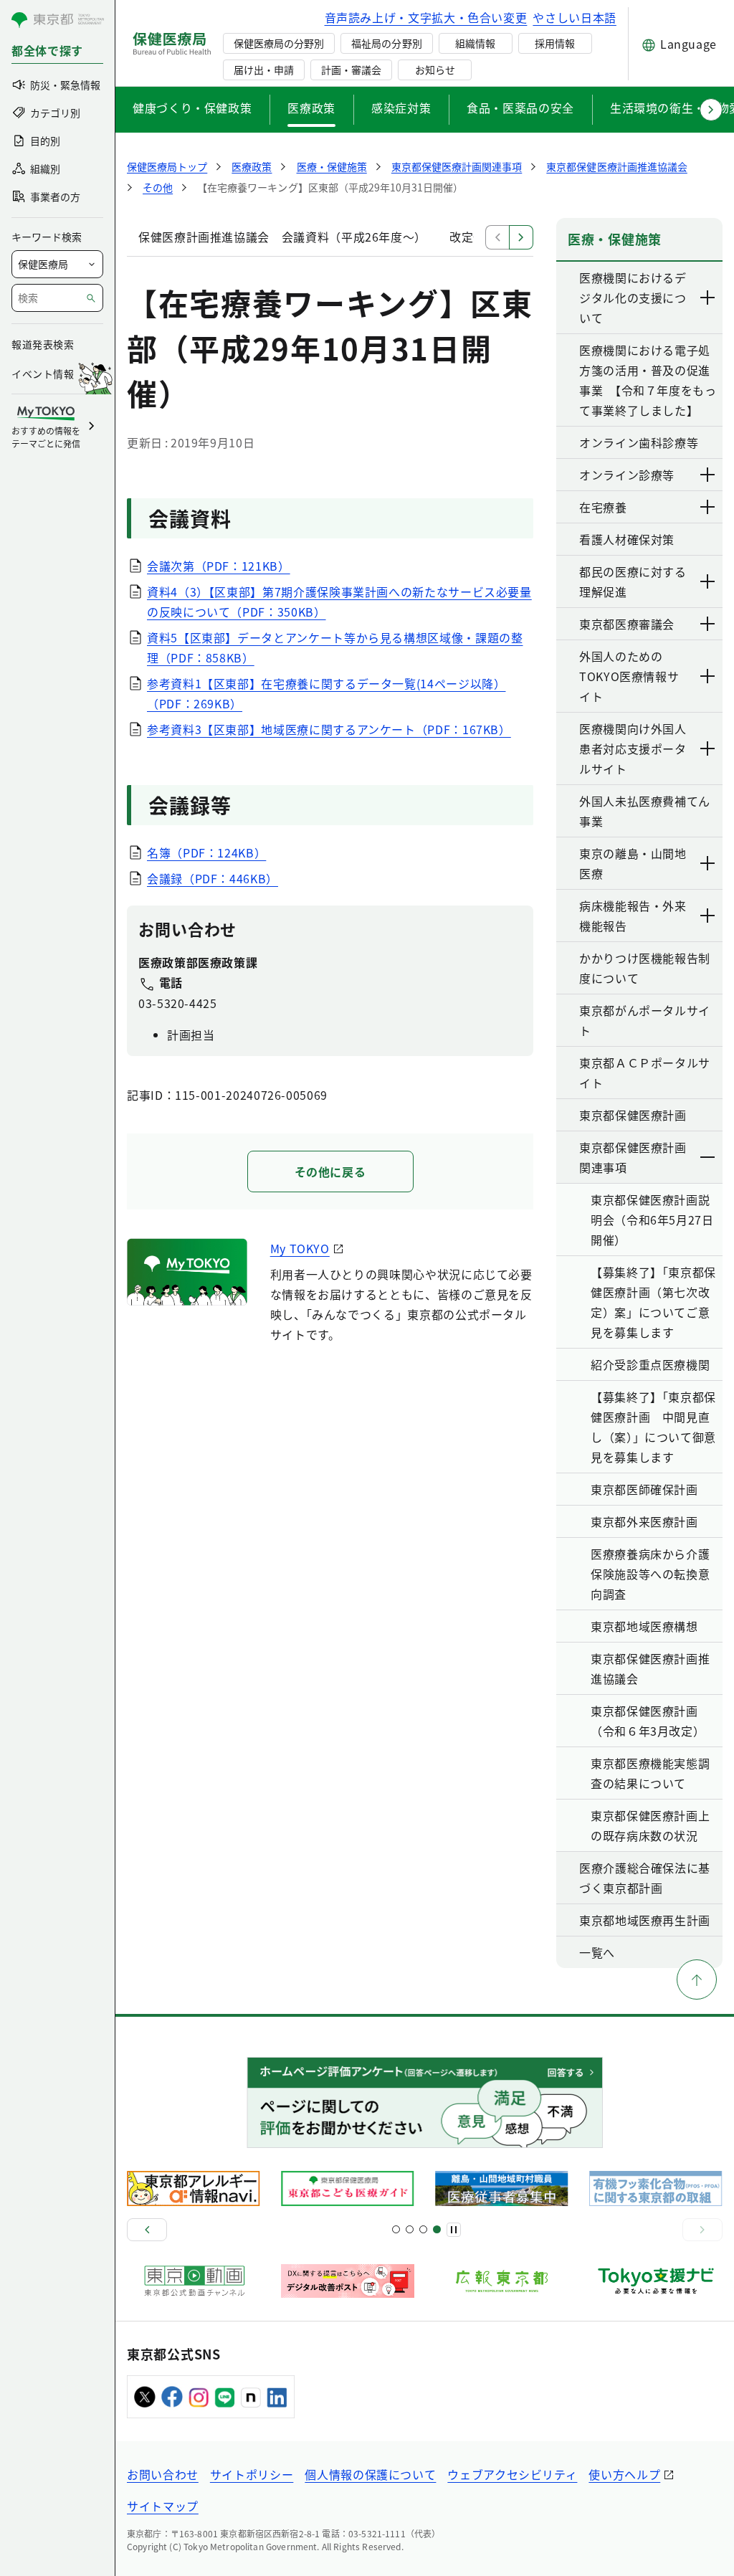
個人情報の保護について (370, 2474)
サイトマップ (163, 2506)
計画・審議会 (351, 70)
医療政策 (311, 108)
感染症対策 (401, 108)
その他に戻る (330, 1171)
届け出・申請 (264, 70)
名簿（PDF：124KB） (206, 852)
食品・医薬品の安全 (520, 108)
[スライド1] (396, 2229)
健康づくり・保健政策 (192, 108)
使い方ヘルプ (624, 2474)
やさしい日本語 (574, 17)
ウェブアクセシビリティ (512, 2474)
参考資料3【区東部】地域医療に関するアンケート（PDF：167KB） (329, 729)
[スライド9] (423, 2229)
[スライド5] (410, 2229)
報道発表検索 (43, 344)
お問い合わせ (163, 2474)
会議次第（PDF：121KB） (219, 566)
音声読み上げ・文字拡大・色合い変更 (426, 17)
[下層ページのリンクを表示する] (708, 298)
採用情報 (555, 43)
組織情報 (475, 43)
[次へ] (702, 2230)
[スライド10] (437, 2229)
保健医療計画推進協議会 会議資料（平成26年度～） (282, 237)
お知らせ (435, 70)
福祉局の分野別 (386, 43)
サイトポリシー (252, 2474)
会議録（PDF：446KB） (213, 878)
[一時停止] (454, 2230)
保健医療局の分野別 (279, 43)
